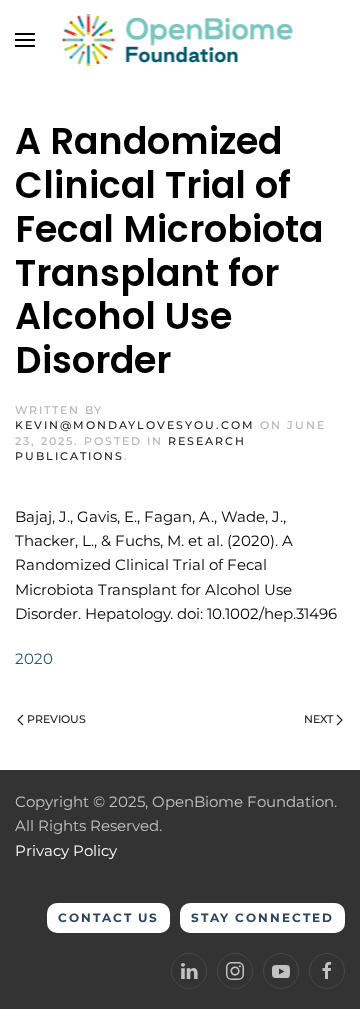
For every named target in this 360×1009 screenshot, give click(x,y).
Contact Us (108, 917)
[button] (25, 40)
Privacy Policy (66, 850)
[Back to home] (180, 40)
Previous (56, 719)
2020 (34, 658)
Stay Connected (262, 917)
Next (318, 719)
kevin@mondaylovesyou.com (135, 425)
